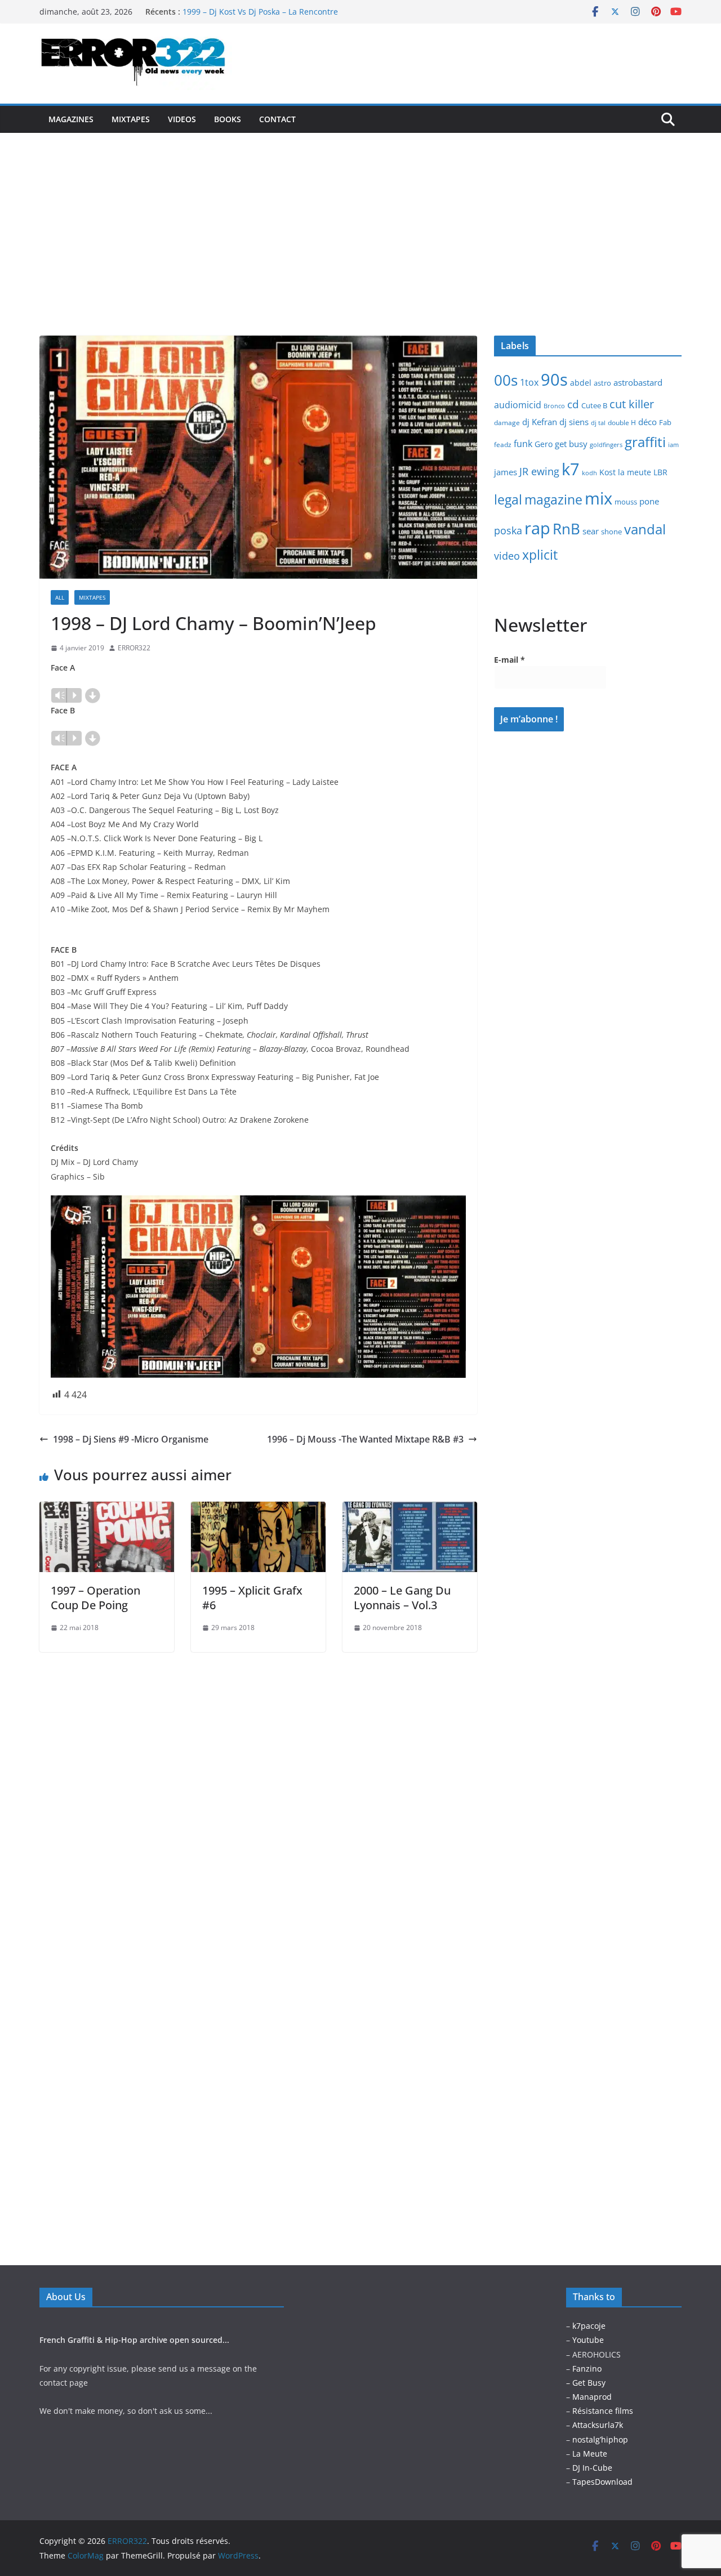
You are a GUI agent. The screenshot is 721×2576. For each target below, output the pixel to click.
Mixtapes (131, 119)
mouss (626, 502)
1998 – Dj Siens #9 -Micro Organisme (131, 1439)
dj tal (598, 423)
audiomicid (518, 405)
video (507, 556)
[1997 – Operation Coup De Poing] (107, 1510)
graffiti (645, 442)
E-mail (509, 660)
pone (649, 501)
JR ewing (539, 471)
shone (611, 532)
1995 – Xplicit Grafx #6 (252, 1598)
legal (508, 499)
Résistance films (603, 2411)
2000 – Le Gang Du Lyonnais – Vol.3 (402, 1598)
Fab (665, 422)
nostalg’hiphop (599, 2439)
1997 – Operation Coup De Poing (95, 1598)
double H (622, 423)
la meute (635, 472)
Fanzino (587, 2369)
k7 (571, 469)
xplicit (540, 555)
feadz (503, 445)
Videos (182, 119)
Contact (277, 119)
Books (228, 119)
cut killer (632, 404)
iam (673, 445)
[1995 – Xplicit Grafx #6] (258, 1510)
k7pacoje (589, 2326)
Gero (544, 444)
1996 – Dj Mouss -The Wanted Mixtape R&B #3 (365, 1439)
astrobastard (638, 382)
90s (554, 379)
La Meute (590, 2454)
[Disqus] (258, 1793)
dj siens (574, 422)
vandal (645, 529)
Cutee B (594, 405)
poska (508, 530)
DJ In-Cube (592, 2468)
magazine (553, 499)
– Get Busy (586, 2383)
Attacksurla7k (598, 2425)
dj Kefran (540, 422)
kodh (589, 473)
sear (591, 531)
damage (507, 423)
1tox (529, 382)
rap (537, 528)
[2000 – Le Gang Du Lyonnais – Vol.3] (410, 1510)
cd (573, 404)
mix (598, 498)
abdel (581, 383)
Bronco (554, 406)
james (506, 472)
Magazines (71, 119)
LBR (660, 472)
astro (602, 383)
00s (506, 380)
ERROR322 (134, 648)
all (60, 597)
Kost (607, 472)
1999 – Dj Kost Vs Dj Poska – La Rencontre (260, 12)
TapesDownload (602, 2482)
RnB (566, 529)
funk (523, 444)
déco (647, 422)
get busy (571, 444)
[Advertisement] (360, 217)
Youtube (588, 2340)
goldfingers (606, 445)
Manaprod (592, 2397)
